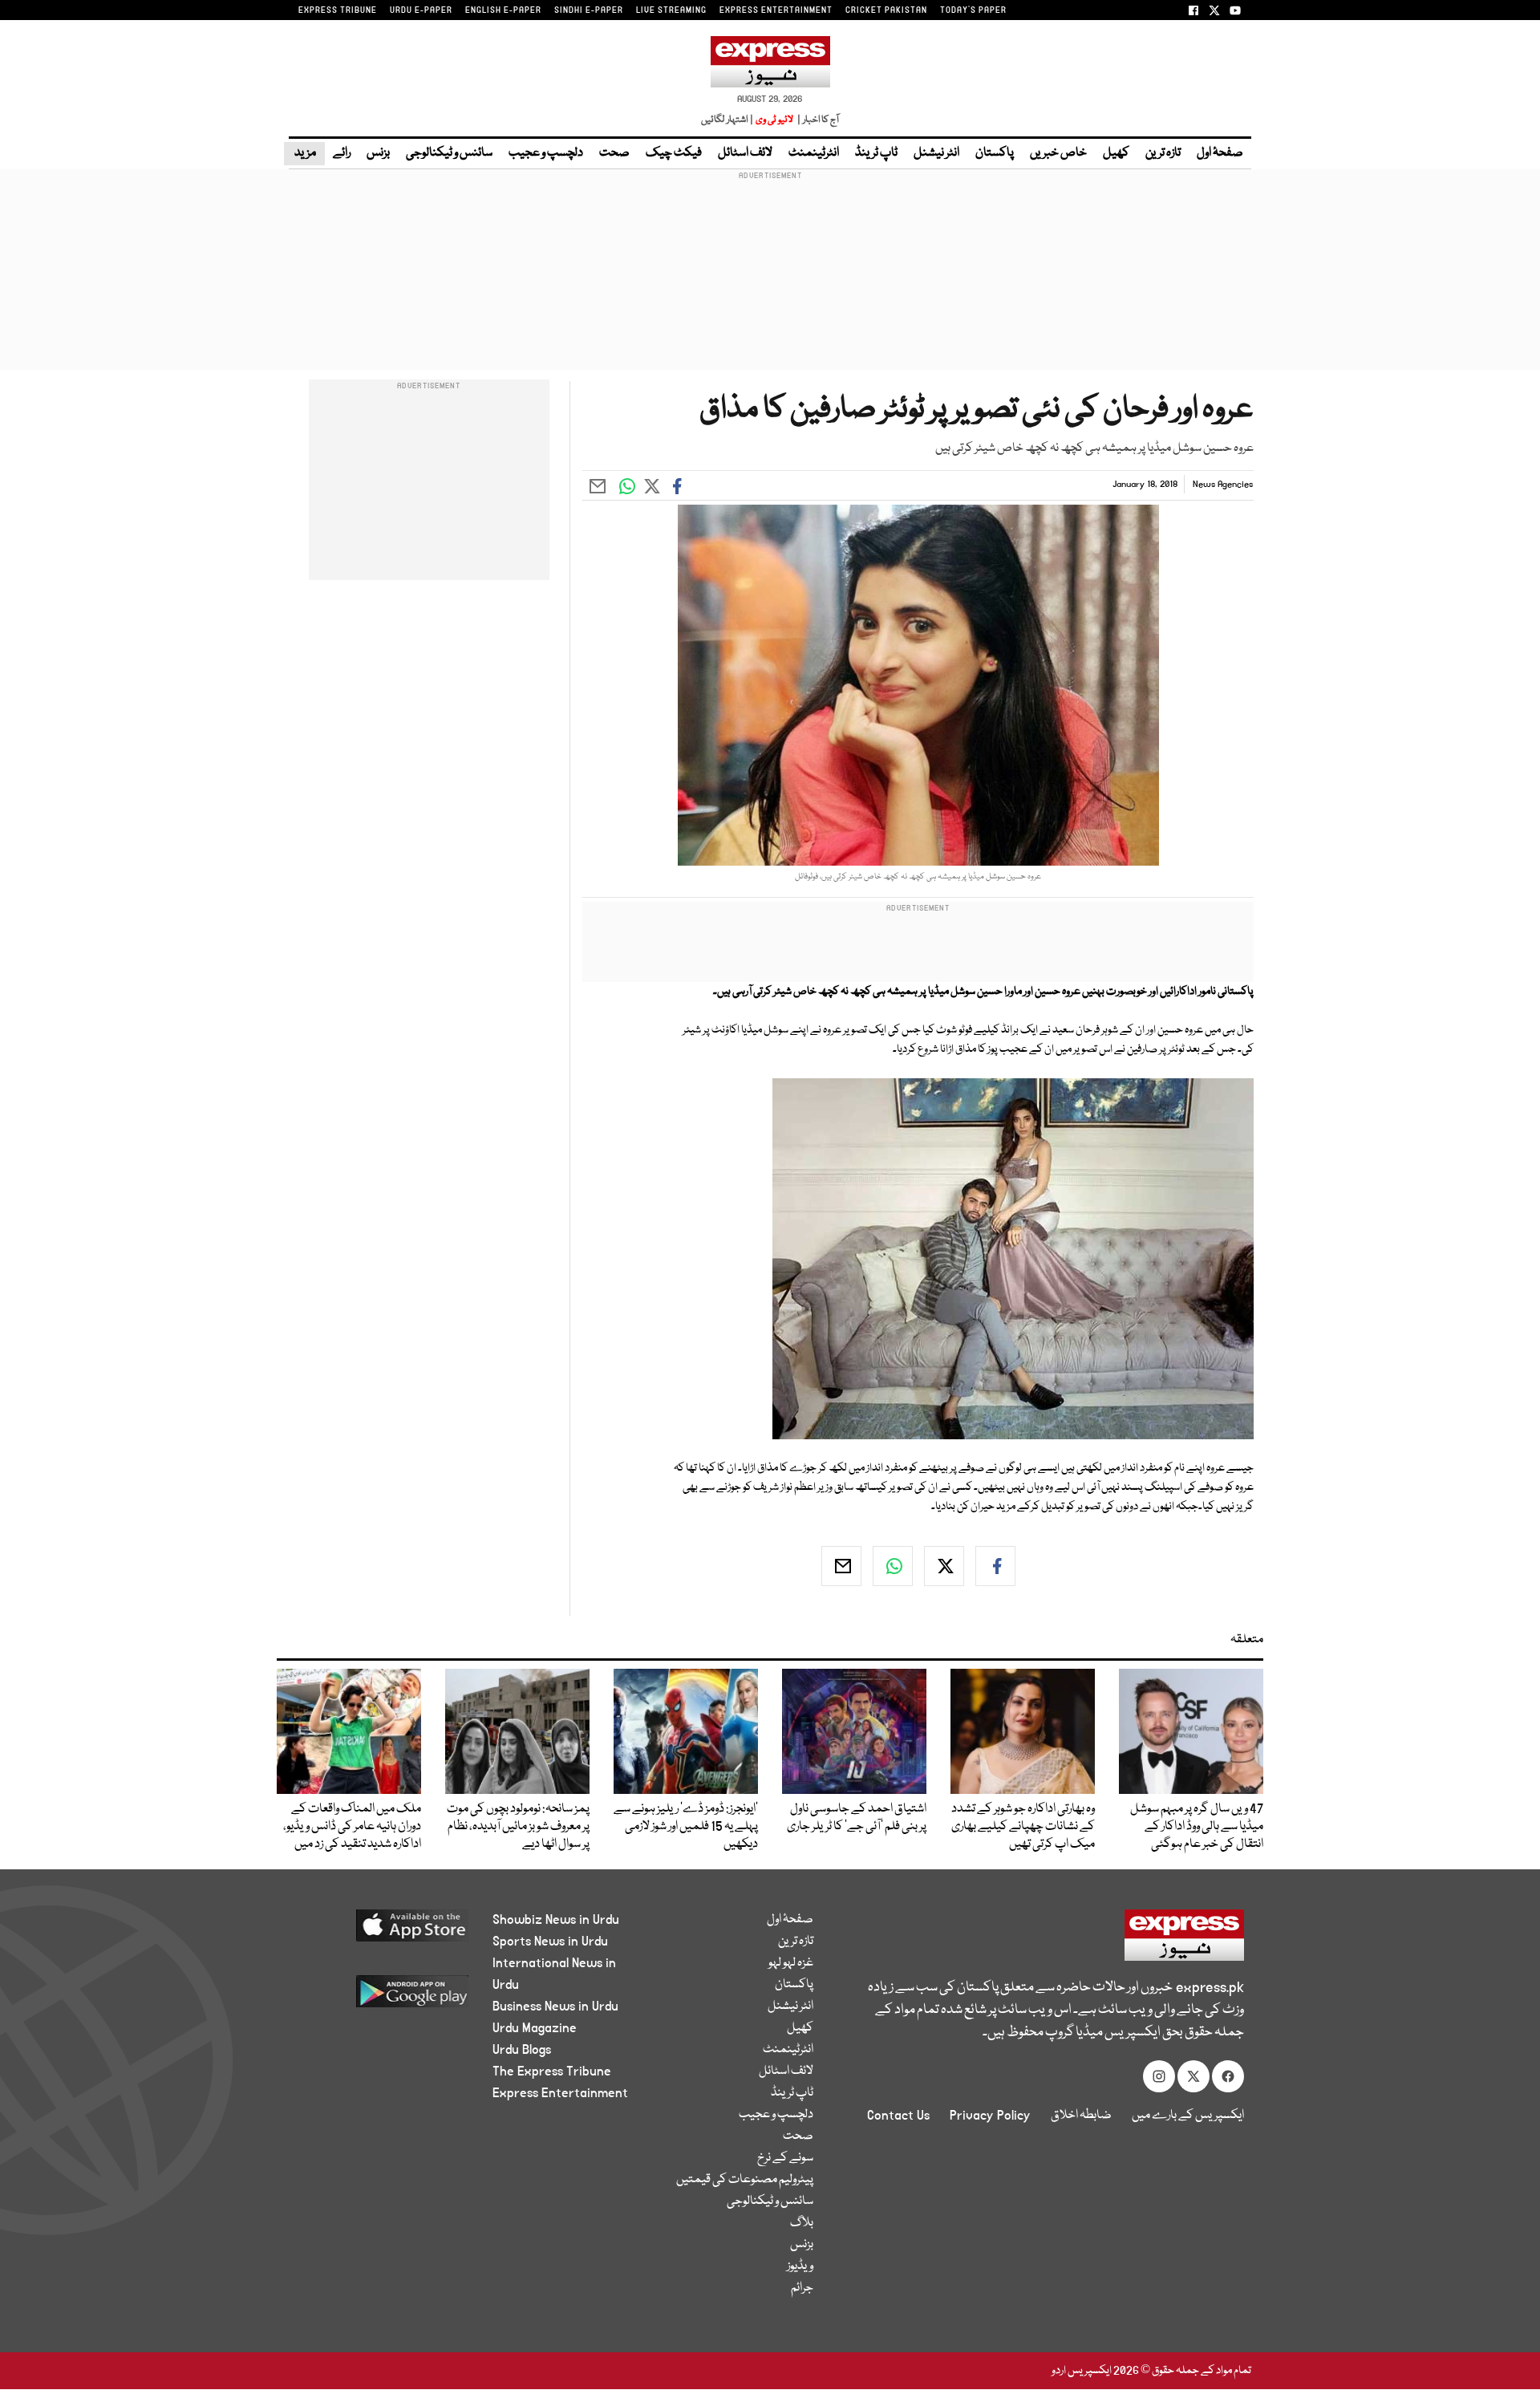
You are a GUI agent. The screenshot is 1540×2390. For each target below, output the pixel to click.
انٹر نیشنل (936, 153)
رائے (342, 153)
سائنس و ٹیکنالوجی (449, 153)
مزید (304, 153)
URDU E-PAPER (421, 10)
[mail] (841, 1566)
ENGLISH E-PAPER (503, 10)
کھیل (1116, 153)
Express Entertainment (560, 2093)
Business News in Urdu (555, 2007)
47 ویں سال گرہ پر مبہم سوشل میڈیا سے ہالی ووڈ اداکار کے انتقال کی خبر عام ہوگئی (1197, 1827)
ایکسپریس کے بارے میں (1188, 2116)
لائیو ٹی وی (774, 120)
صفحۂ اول (1220, 153)
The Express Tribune (552, 2071)
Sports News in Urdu (550, 1942)
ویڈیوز (800, 2266)
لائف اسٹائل (745, 153)
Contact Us (898, 2116)
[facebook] (995, 1566)
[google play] (382, 1997)
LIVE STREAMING (671, 10)
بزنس (378, 153)
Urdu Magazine (535, 2028)
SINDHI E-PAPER (589, 10)
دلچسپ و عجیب (546, 153)
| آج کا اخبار (817, 120)
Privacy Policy (990, 2116)
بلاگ (802, 2223)
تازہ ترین (1163, 153)
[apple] (382, 1931)
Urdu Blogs (522, 2050)
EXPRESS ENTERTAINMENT (776, 10)
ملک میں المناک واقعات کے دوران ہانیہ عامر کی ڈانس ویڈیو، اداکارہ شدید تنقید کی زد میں (352, 1827)
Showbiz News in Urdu (556, 1920)
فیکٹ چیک (674, 153)
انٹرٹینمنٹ (814, 153)
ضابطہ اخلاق (1081, 2116)
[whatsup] (893, 1566)
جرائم (802, 2288)
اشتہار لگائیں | (727, 120)
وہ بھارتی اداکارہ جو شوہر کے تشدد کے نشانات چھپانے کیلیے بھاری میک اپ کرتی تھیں (1023, 1827)
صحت (614, 153)
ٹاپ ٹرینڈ (876, 153)
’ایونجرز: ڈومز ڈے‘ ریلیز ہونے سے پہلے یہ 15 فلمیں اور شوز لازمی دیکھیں (686, 1827)
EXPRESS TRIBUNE (338, 10)
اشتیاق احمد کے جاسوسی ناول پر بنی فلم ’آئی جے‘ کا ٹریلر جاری (857, 1818)
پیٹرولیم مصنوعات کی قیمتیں (745, 2180)
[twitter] (944, 1566)
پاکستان (995, 153)
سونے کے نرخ (785, 2158)
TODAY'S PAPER (973, 10)
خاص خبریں (1058, 153)
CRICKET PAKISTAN (886, 10)
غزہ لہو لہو (791, 1963)
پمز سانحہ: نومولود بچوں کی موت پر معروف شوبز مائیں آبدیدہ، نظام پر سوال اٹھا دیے (518, 1827)
